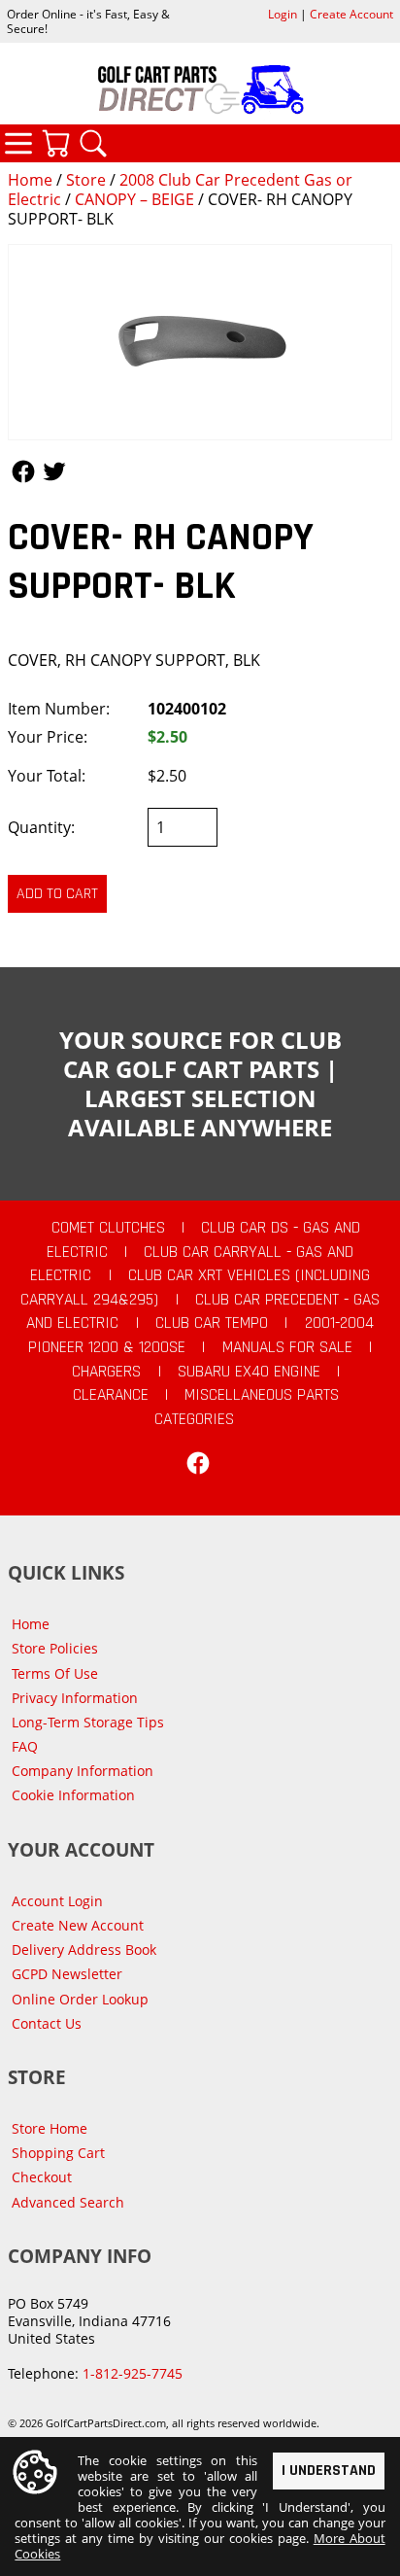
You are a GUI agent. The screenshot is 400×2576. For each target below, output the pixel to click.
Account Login (57, 1901)
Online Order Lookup (80, 1999)
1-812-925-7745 (133, 2373)
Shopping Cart (58, 2153)
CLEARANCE (111, 1395)
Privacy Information (75, 1698)
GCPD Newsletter (67, 1974)
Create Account (351, 14)
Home (30, 180)
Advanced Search (68, 2202)
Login (283, 14)
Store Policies (55, 1648)
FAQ (25, 1746)
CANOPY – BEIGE (134, 199)
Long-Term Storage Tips (88, 1722)
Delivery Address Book (84, 1949)
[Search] (93, 143)
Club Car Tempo (212, 1323)
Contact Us (47, 2023)
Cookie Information (73, 1795)
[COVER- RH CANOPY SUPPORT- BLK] (200, 342)
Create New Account (78, 1925)
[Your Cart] (55, 143)
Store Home (50, 2128)
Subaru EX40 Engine (249, 1372)
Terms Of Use (55, 1673)
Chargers (106, 1372)
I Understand (329, 2471)
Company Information (83, 1771)
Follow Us (23, 471)
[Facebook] (198, 1463)
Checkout (42, 2177)
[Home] (200, 89)
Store (86, 180)
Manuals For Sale (287, 1347)
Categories (18, 143)
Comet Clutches (108, 1228)
